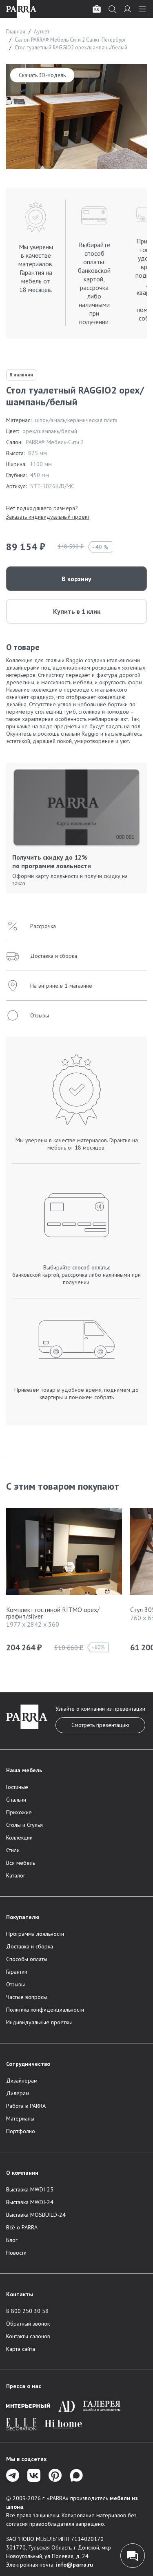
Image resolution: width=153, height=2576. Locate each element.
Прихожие (19, 1812)
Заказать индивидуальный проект (48, 517)
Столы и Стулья (24, 1825)
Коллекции (19, 1837)
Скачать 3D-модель (42, 75)
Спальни (16, 1800)
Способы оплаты (27, 1959)
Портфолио (21, 2131)
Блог (12, 2240)
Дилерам (18, 2093)
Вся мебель (21, 1863)
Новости (16, 2253)
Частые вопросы (27, 1997)
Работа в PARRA (26, 2106)
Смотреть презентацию (100, 1725)
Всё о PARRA (22, 2227)
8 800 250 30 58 (27, 2311)
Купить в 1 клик (77, 611)
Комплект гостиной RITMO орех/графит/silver (53, 1613)
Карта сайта (21, 2349)
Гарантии (17, 1972)
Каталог (16, 1875)
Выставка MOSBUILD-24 (36, 2215)
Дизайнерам (22, 2081)
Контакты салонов (28, 2336)
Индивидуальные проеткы (39, 2022)
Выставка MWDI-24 (30, 2202)
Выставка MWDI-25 (30, 2189)
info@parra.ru (74, 2565)
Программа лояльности (35, 1934)
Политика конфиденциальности (45, 2010)
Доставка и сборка (30, 1946)
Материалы (20, 2118)
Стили (13, 1850)
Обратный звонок (28, 2324)
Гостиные (17, 1787)
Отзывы (16, 1984)
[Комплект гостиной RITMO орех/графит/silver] (64, 1553)
